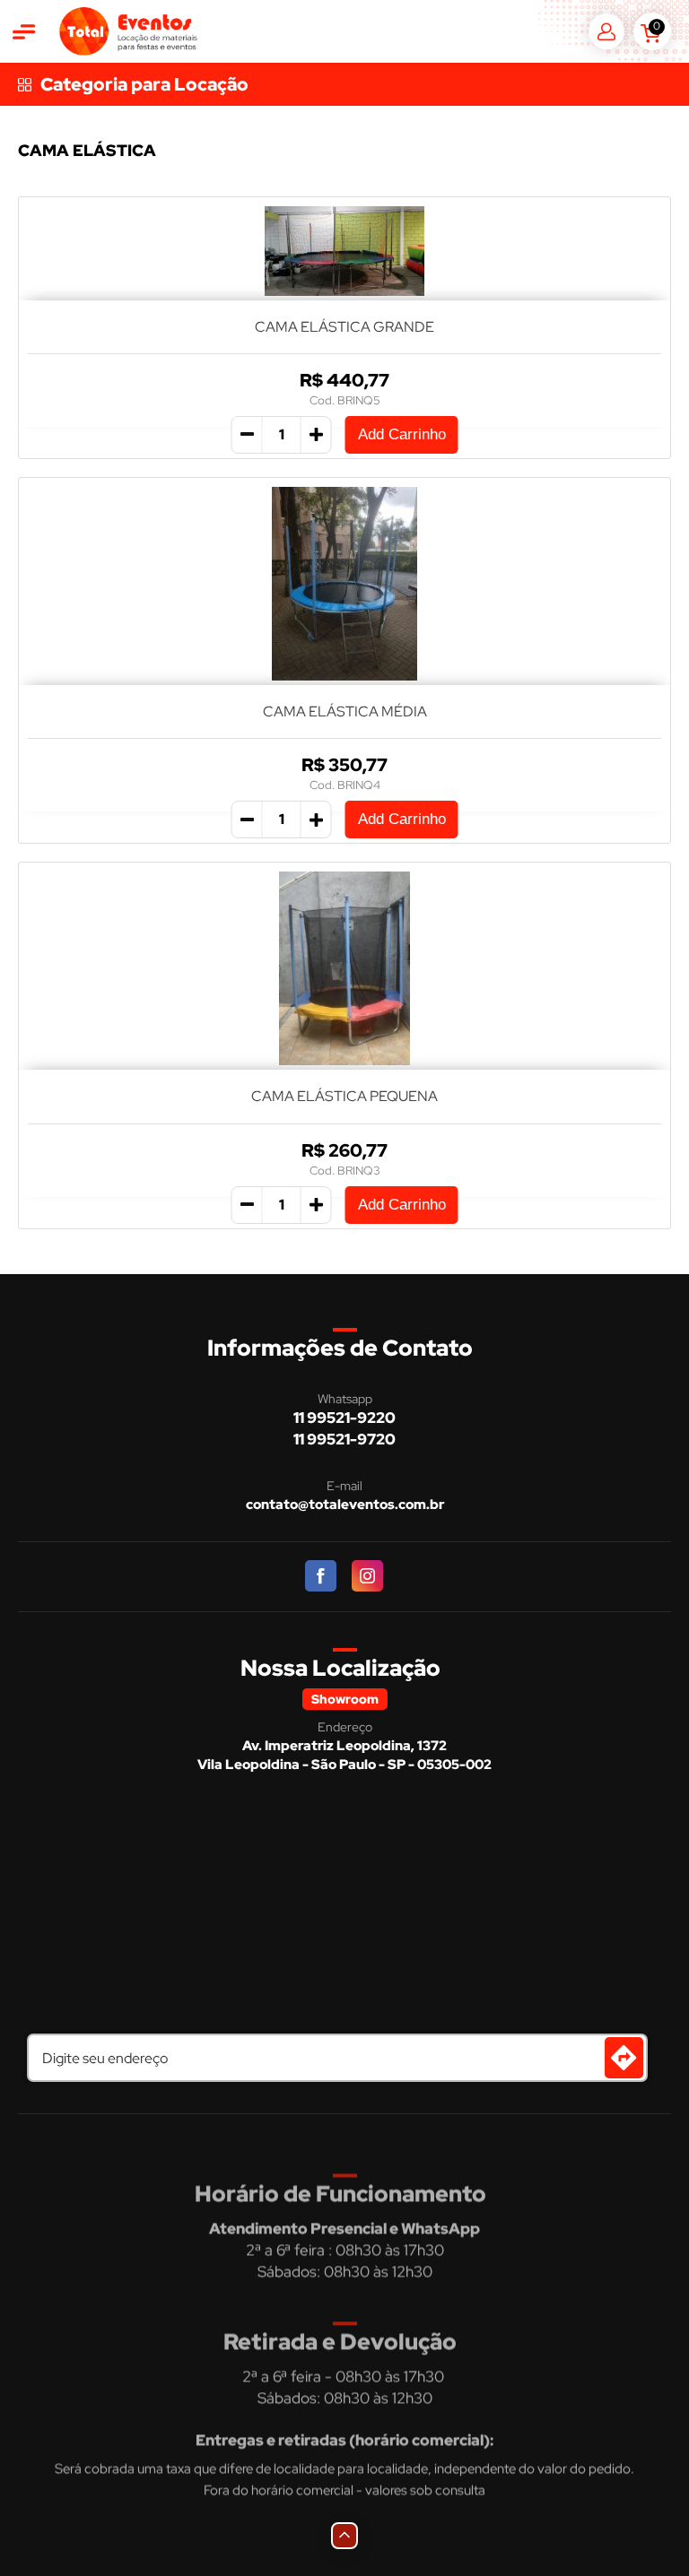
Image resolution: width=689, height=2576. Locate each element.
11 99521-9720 (344, 1439)
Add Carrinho (402, 434)
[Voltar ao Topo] (344, 2536)
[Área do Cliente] (606, 31)
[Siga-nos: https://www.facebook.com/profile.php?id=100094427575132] (322, 1577)
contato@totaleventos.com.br (345, 1505)
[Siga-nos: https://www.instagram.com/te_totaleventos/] (368, 1577)
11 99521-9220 (344, 1418)
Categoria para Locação (144, 84)
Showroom (345, 1699)
